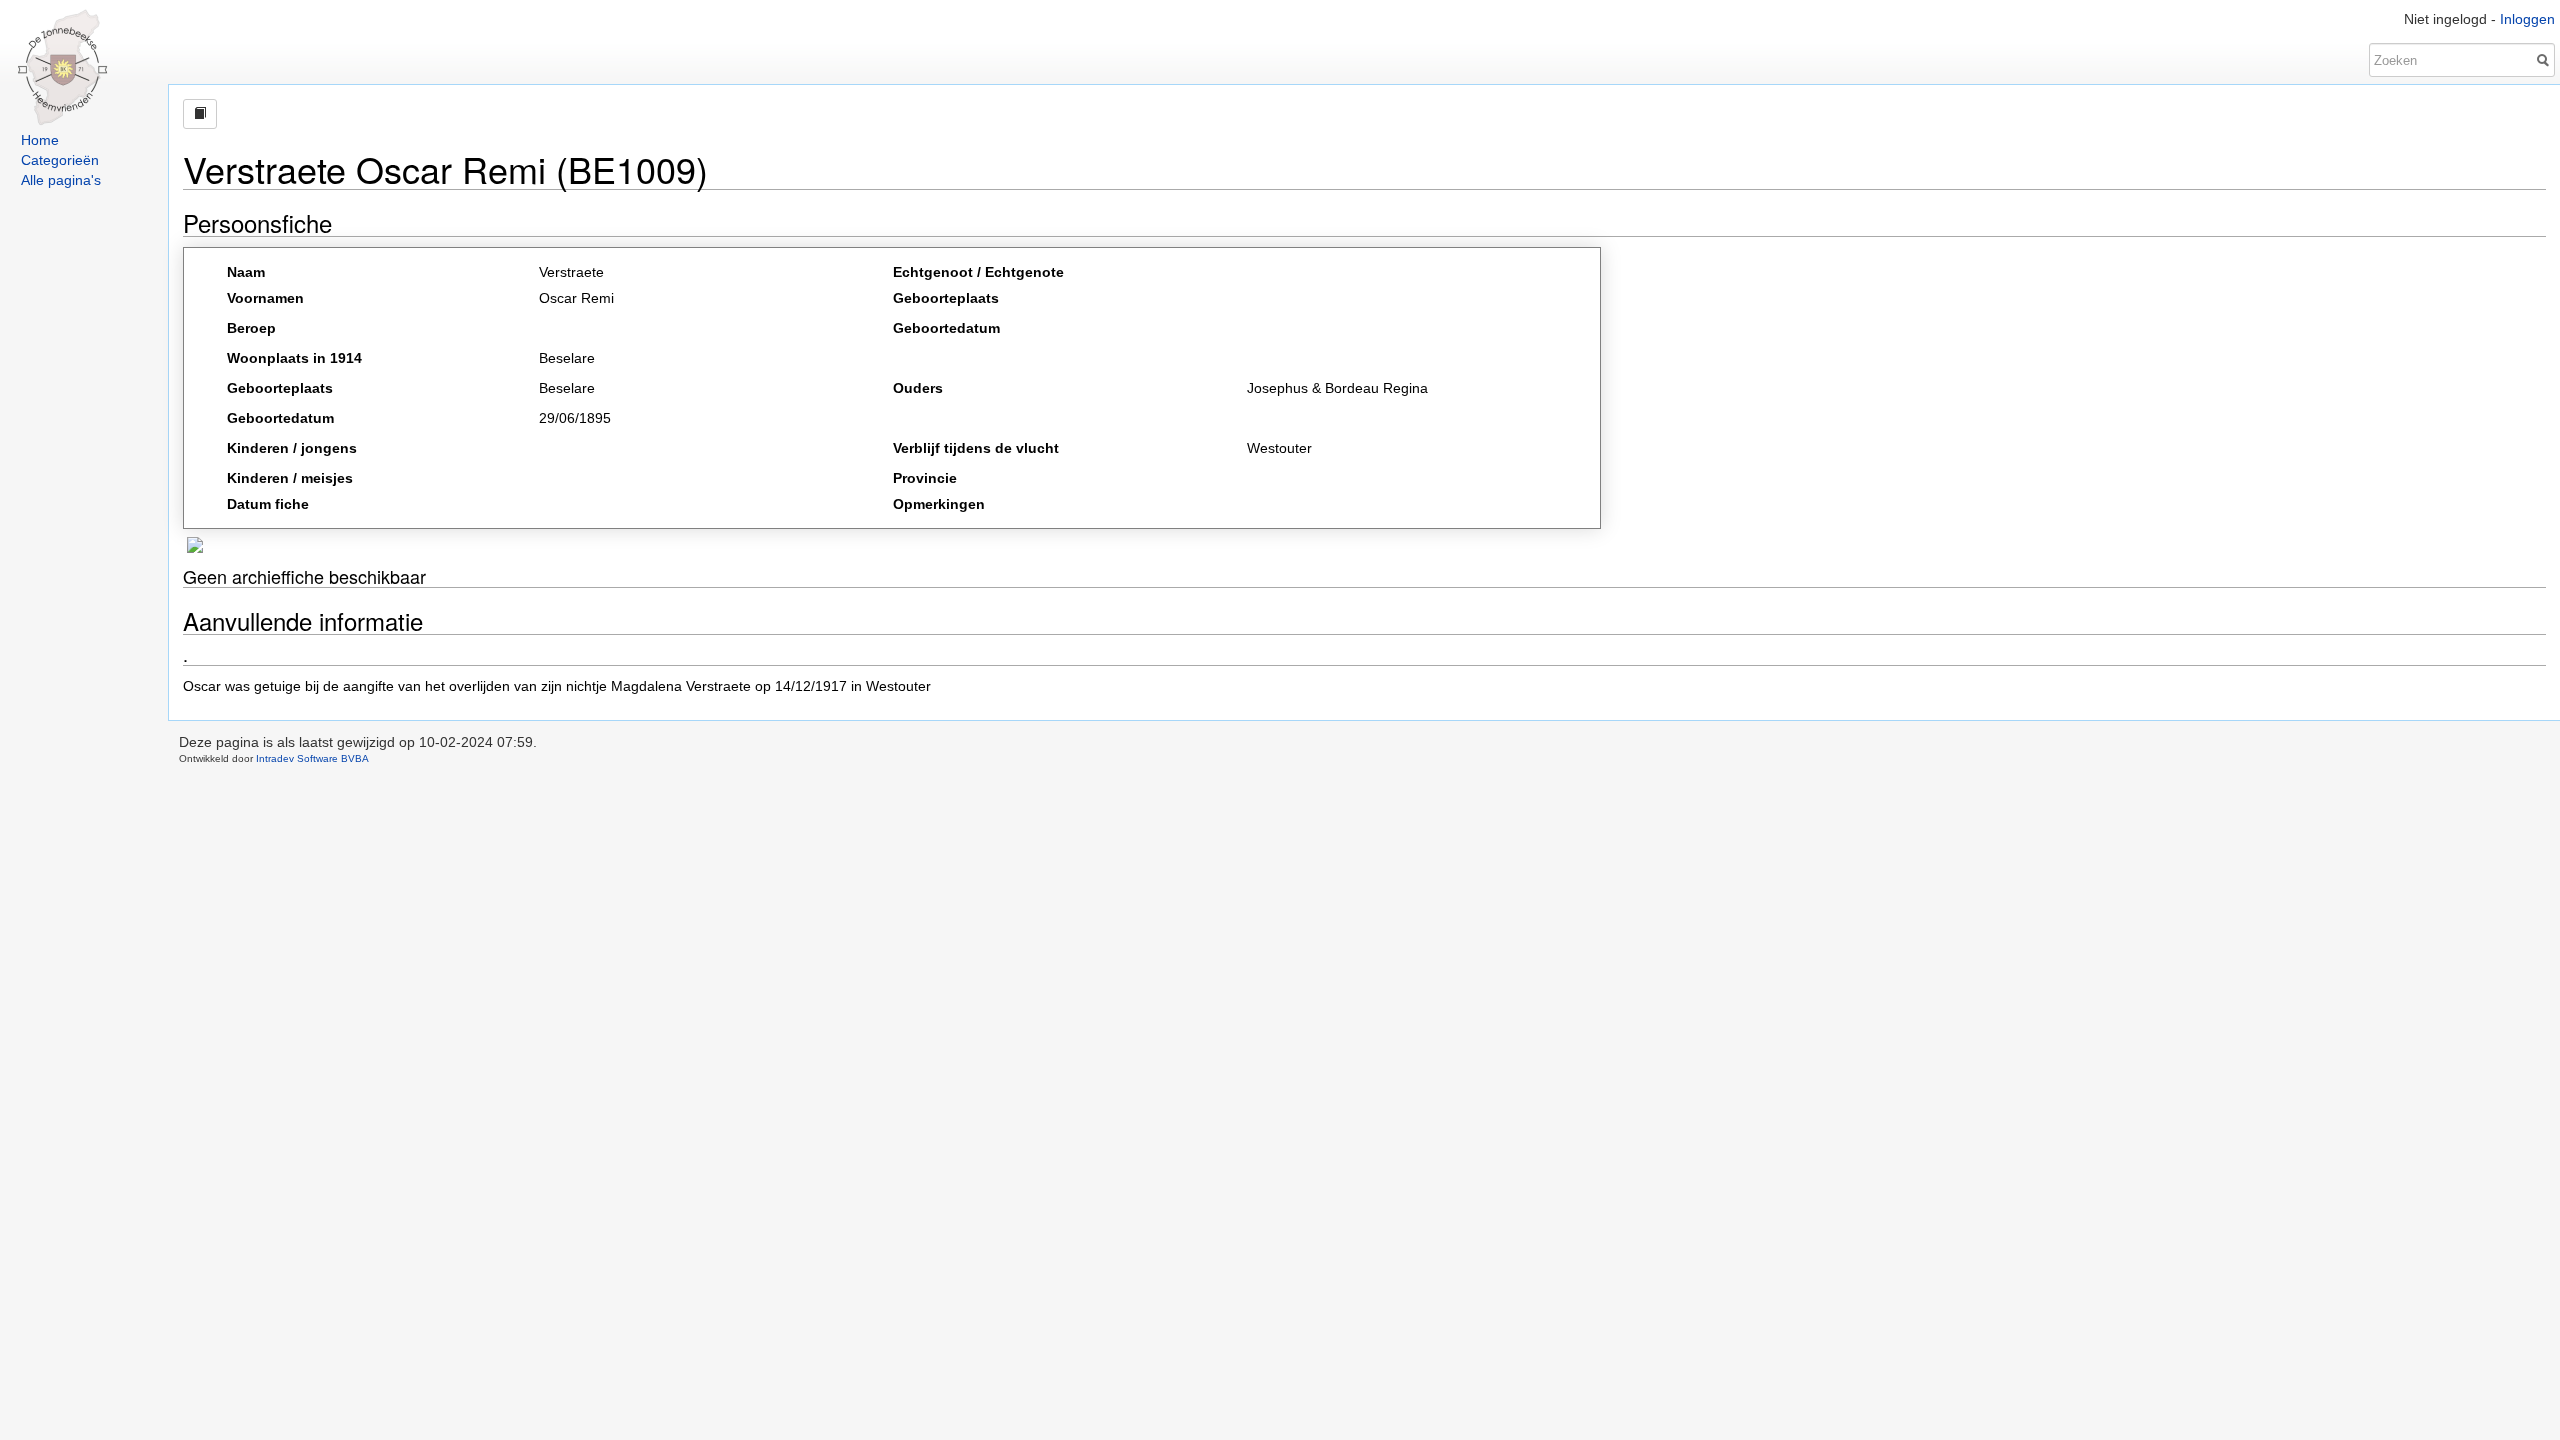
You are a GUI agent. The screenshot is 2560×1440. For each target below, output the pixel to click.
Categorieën (60, 160)
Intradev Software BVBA (312, 758)
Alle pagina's (61, 180)
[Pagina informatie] (200, 114)
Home (40, 140)
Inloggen (2527, 19)
